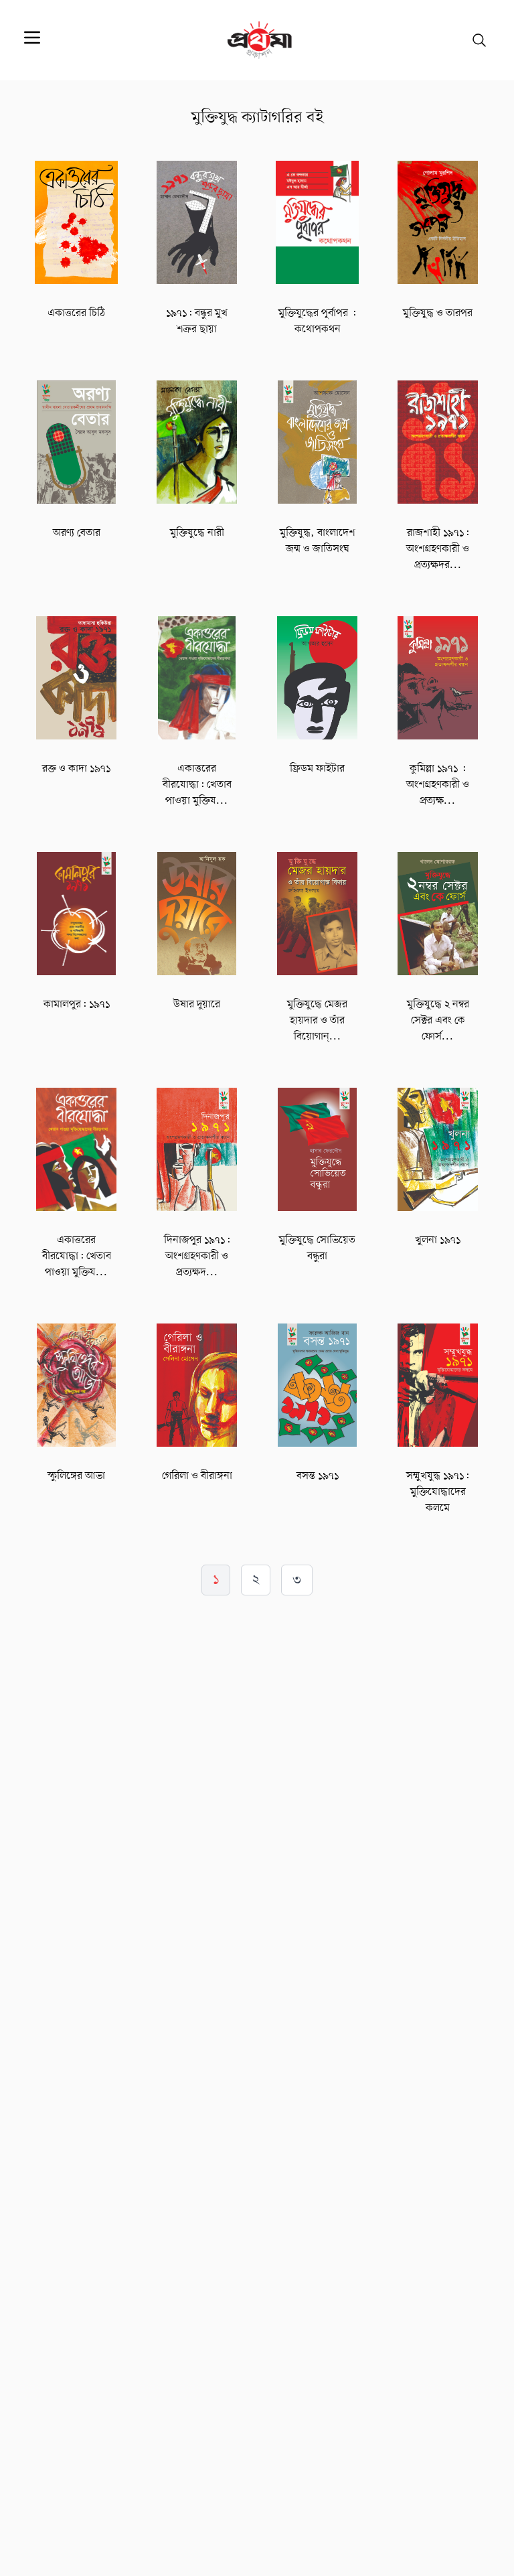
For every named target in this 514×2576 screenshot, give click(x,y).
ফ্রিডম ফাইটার (317, 769)
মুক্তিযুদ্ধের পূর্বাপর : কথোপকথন (317, 321)
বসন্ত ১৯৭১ (318, 1476)
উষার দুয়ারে (197, 1005)
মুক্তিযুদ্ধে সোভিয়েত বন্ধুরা (317, 1248)
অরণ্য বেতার (77, 533)
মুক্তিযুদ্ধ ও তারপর (438, 313)
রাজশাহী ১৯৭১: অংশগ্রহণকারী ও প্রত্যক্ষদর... (438, 549)
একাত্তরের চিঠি (76, 313)
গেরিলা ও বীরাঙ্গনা (197, 1476)
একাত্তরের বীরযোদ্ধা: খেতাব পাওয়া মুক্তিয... (197, 785)
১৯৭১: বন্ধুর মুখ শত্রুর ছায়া (197, 321)
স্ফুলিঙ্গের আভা (76, 1476)
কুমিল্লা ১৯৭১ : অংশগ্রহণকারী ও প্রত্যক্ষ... (438, 785)
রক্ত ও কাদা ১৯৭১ (76, 769)
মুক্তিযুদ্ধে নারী (197, 533)
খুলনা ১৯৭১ (438, 1240)
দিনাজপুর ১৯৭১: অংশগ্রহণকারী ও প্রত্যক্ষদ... (197, 1257)
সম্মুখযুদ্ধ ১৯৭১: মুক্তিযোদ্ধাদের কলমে (438, 1492)
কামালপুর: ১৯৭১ (77, 1005)
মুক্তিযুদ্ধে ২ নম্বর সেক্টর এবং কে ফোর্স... (438, 1021)
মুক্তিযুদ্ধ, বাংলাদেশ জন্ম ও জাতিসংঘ (318, 541)
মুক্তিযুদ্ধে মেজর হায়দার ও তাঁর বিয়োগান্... (317, 1021)
